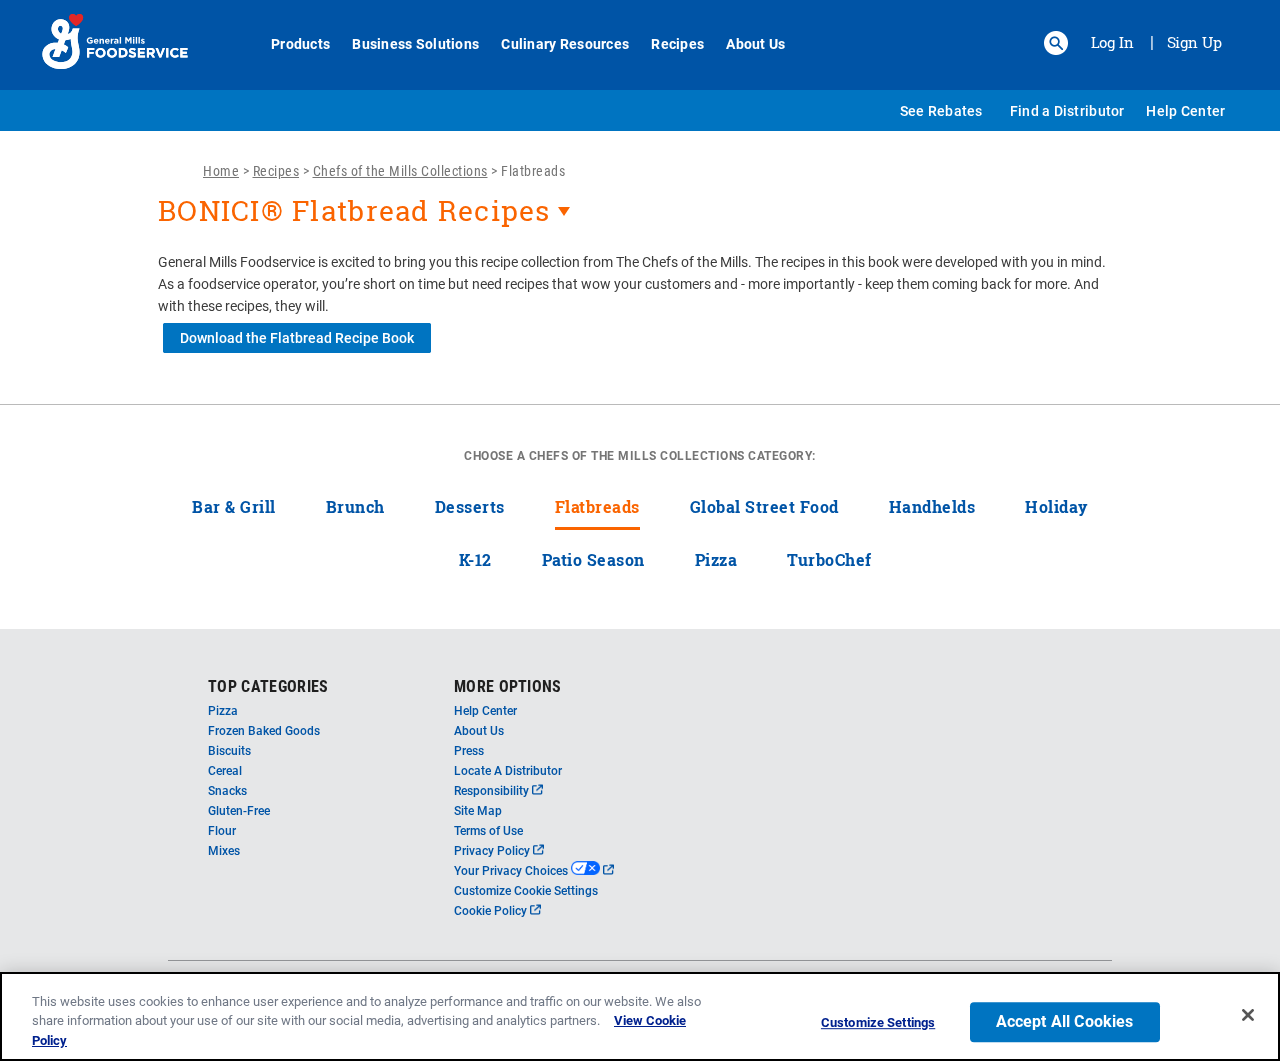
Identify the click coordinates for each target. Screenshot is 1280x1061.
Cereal (225, 771)
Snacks (227, 791)
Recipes (677, 44)
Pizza (716, 559)
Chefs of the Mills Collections (400, 171)
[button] (1056, 43)
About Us (755, 44)
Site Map (478, 811)
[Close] (1248, 1015)
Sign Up (1194, 42)
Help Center (1185, 111)
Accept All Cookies (1065, 1021)
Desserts (470, 506)
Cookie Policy (497, 911)
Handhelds (932, 506)
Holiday (1056, 506)
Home (221, 171)
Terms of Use (488, 831)
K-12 (475, 559)
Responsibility (498, 791)
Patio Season (593, 559)
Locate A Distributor (508, 771)
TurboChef (829, 559)
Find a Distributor (1067, 111)
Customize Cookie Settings (526, 891)
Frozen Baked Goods (264, 731)
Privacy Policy (499, 851)
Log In (1112, 42)
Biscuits (229, 751)
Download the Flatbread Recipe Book (297, 338)
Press (469, 751)
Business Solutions (415, 44)
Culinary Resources (565, 44)
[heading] (640, 221)
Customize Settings (878, 1022)
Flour (222, 831)
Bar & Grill (234, 506)
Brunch (355, 506)
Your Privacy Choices (534, 871)
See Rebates (941, 111)
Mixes (224, 851)
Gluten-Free (239, 811)
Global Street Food (764, 506)
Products (300, 44)
